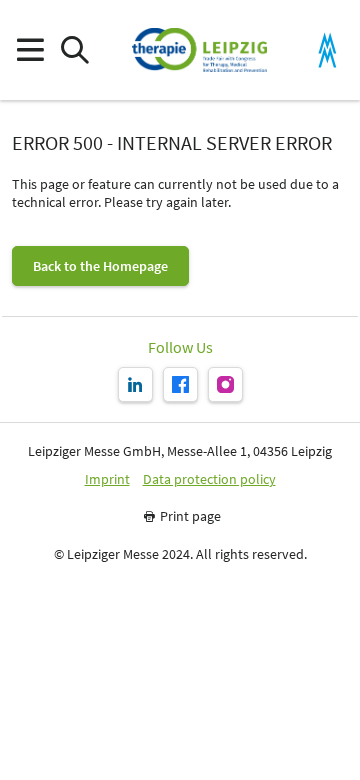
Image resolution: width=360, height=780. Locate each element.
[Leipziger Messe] (327, 50)
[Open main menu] (29, 50)
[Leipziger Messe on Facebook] (180, 384)
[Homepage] (199, 50)
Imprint (107, 479)
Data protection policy (209, 479)
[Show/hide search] (74, 50)
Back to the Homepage (100, 266)
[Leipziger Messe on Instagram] (225, 384)
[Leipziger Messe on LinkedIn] (135, 384)
